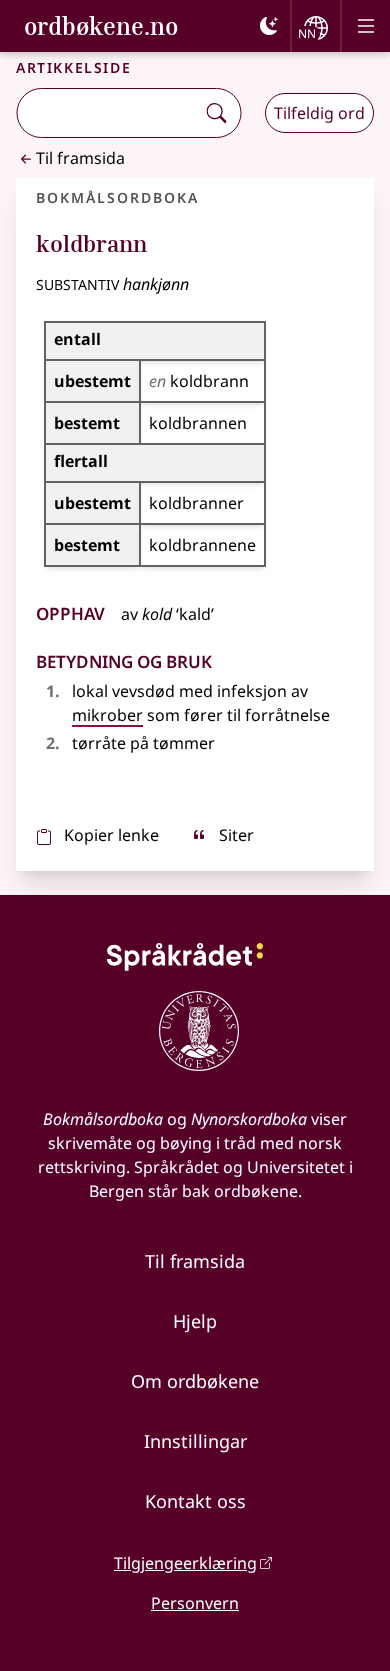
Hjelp (195, 1321)
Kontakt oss (195, 1501)
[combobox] (107, 113)
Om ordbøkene (195, 1381)
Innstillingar (195, 1441)
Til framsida (80, 158)
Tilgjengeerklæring (185, 1563)
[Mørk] (269, 26)
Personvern (195, 1603)
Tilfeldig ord (319, 113)
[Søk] (216, 113)
